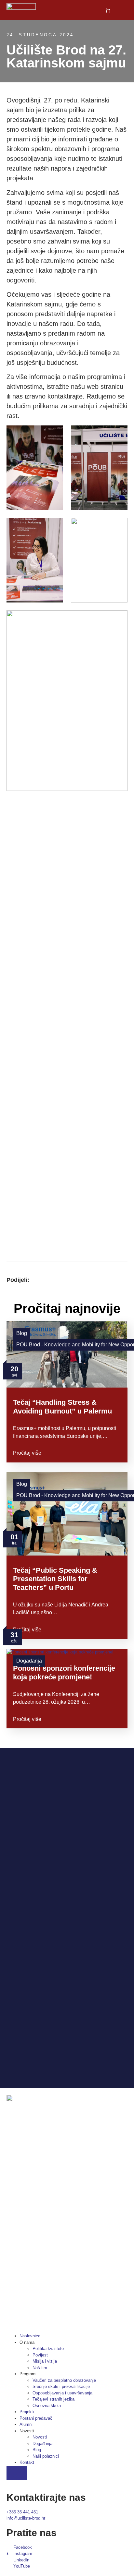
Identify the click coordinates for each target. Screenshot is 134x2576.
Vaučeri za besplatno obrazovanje (64, 2380)
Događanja (42, 2444)
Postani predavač (36, 2418)
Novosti (40, 2437)
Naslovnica (30, 2336)
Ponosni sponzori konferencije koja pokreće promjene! (64, 1672)
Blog (22, 1333)
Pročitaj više (27, 1453)
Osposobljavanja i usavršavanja (62, 2393)
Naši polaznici (46, 2456)
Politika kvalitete (48, 2349)
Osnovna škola (47, 2406)
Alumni (26, 2424)
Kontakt (27, 2462)
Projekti (27, 2412)
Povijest (40, 2355)
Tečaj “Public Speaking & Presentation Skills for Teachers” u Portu (55, 1579)
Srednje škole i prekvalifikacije (61, 2386)
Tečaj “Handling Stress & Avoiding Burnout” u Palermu (62, 1407)
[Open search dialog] (108, 11)
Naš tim (40, 2368)
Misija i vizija (45, 2361)
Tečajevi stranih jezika (54, 2399)
